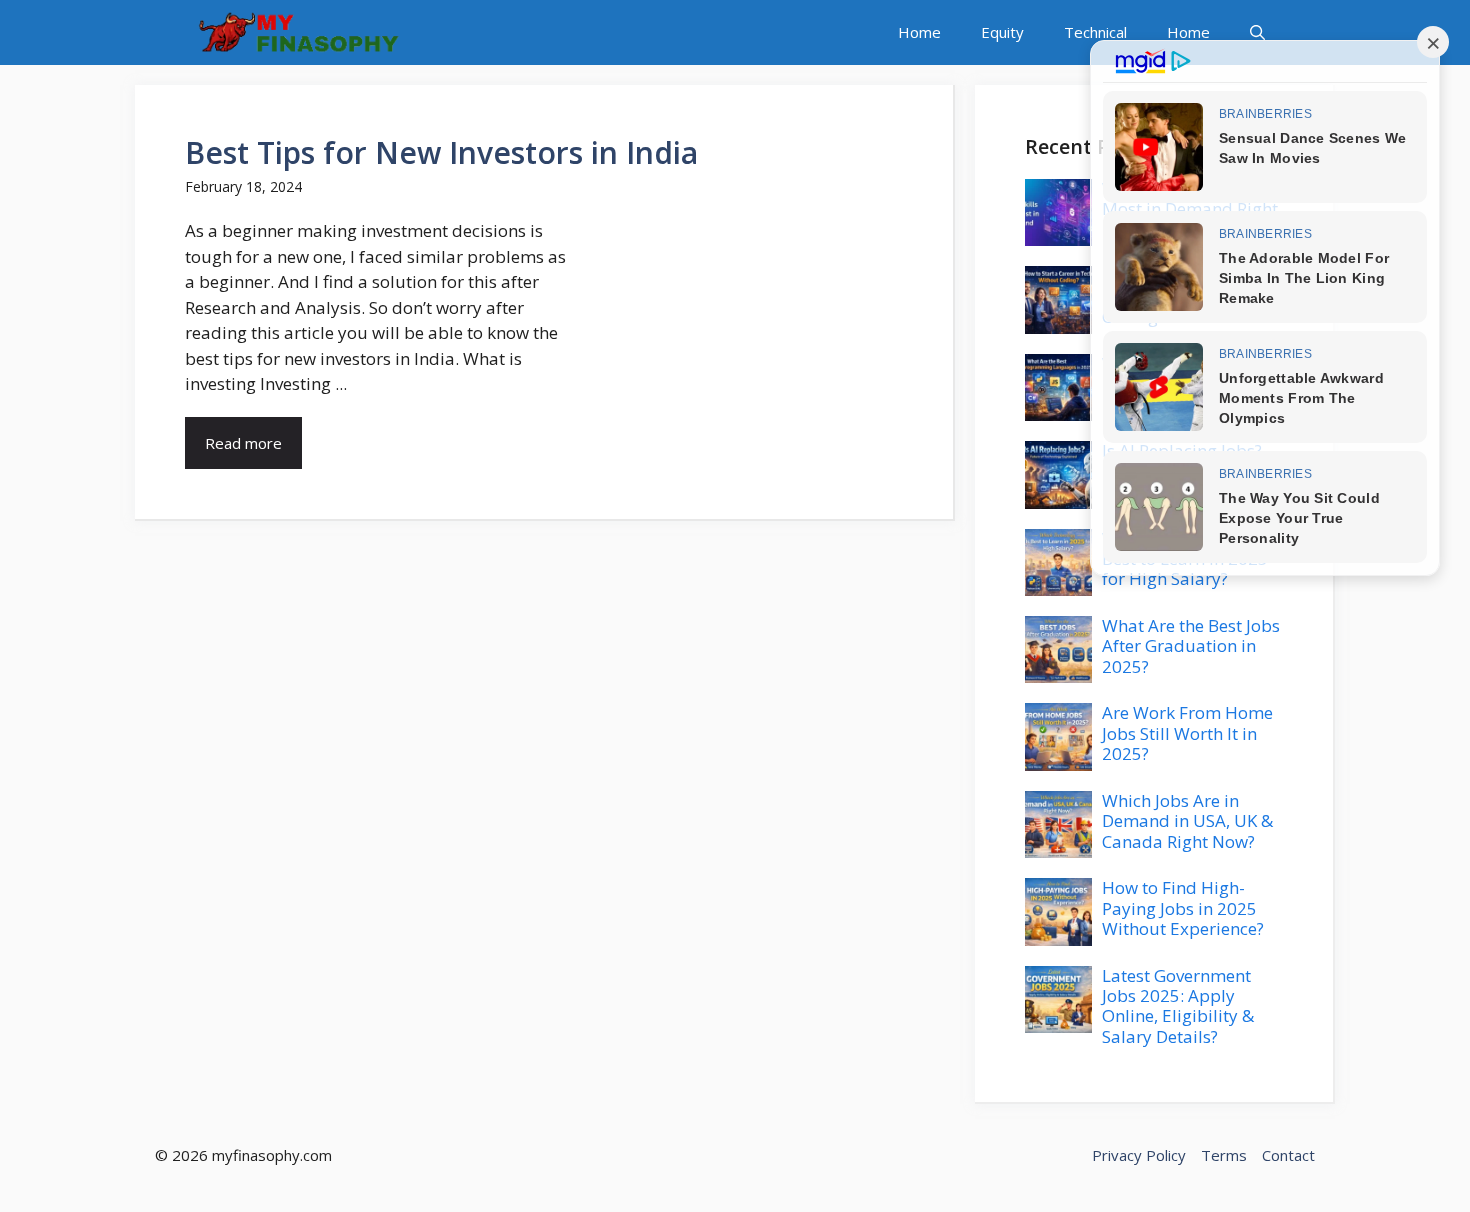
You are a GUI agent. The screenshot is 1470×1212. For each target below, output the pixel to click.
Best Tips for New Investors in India (441, 152)
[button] (1257, 32)
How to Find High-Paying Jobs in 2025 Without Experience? (1183, 908)
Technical (1095, 32)
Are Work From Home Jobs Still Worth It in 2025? (1187, 733)
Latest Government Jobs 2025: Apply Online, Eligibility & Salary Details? (1178, 1006)
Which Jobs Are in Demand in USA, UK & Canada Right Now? (1187, 821)
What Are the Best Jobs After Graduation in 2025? (1191, 646)
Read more (243, 443)
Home (919, 32)
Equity (1002, 32)
